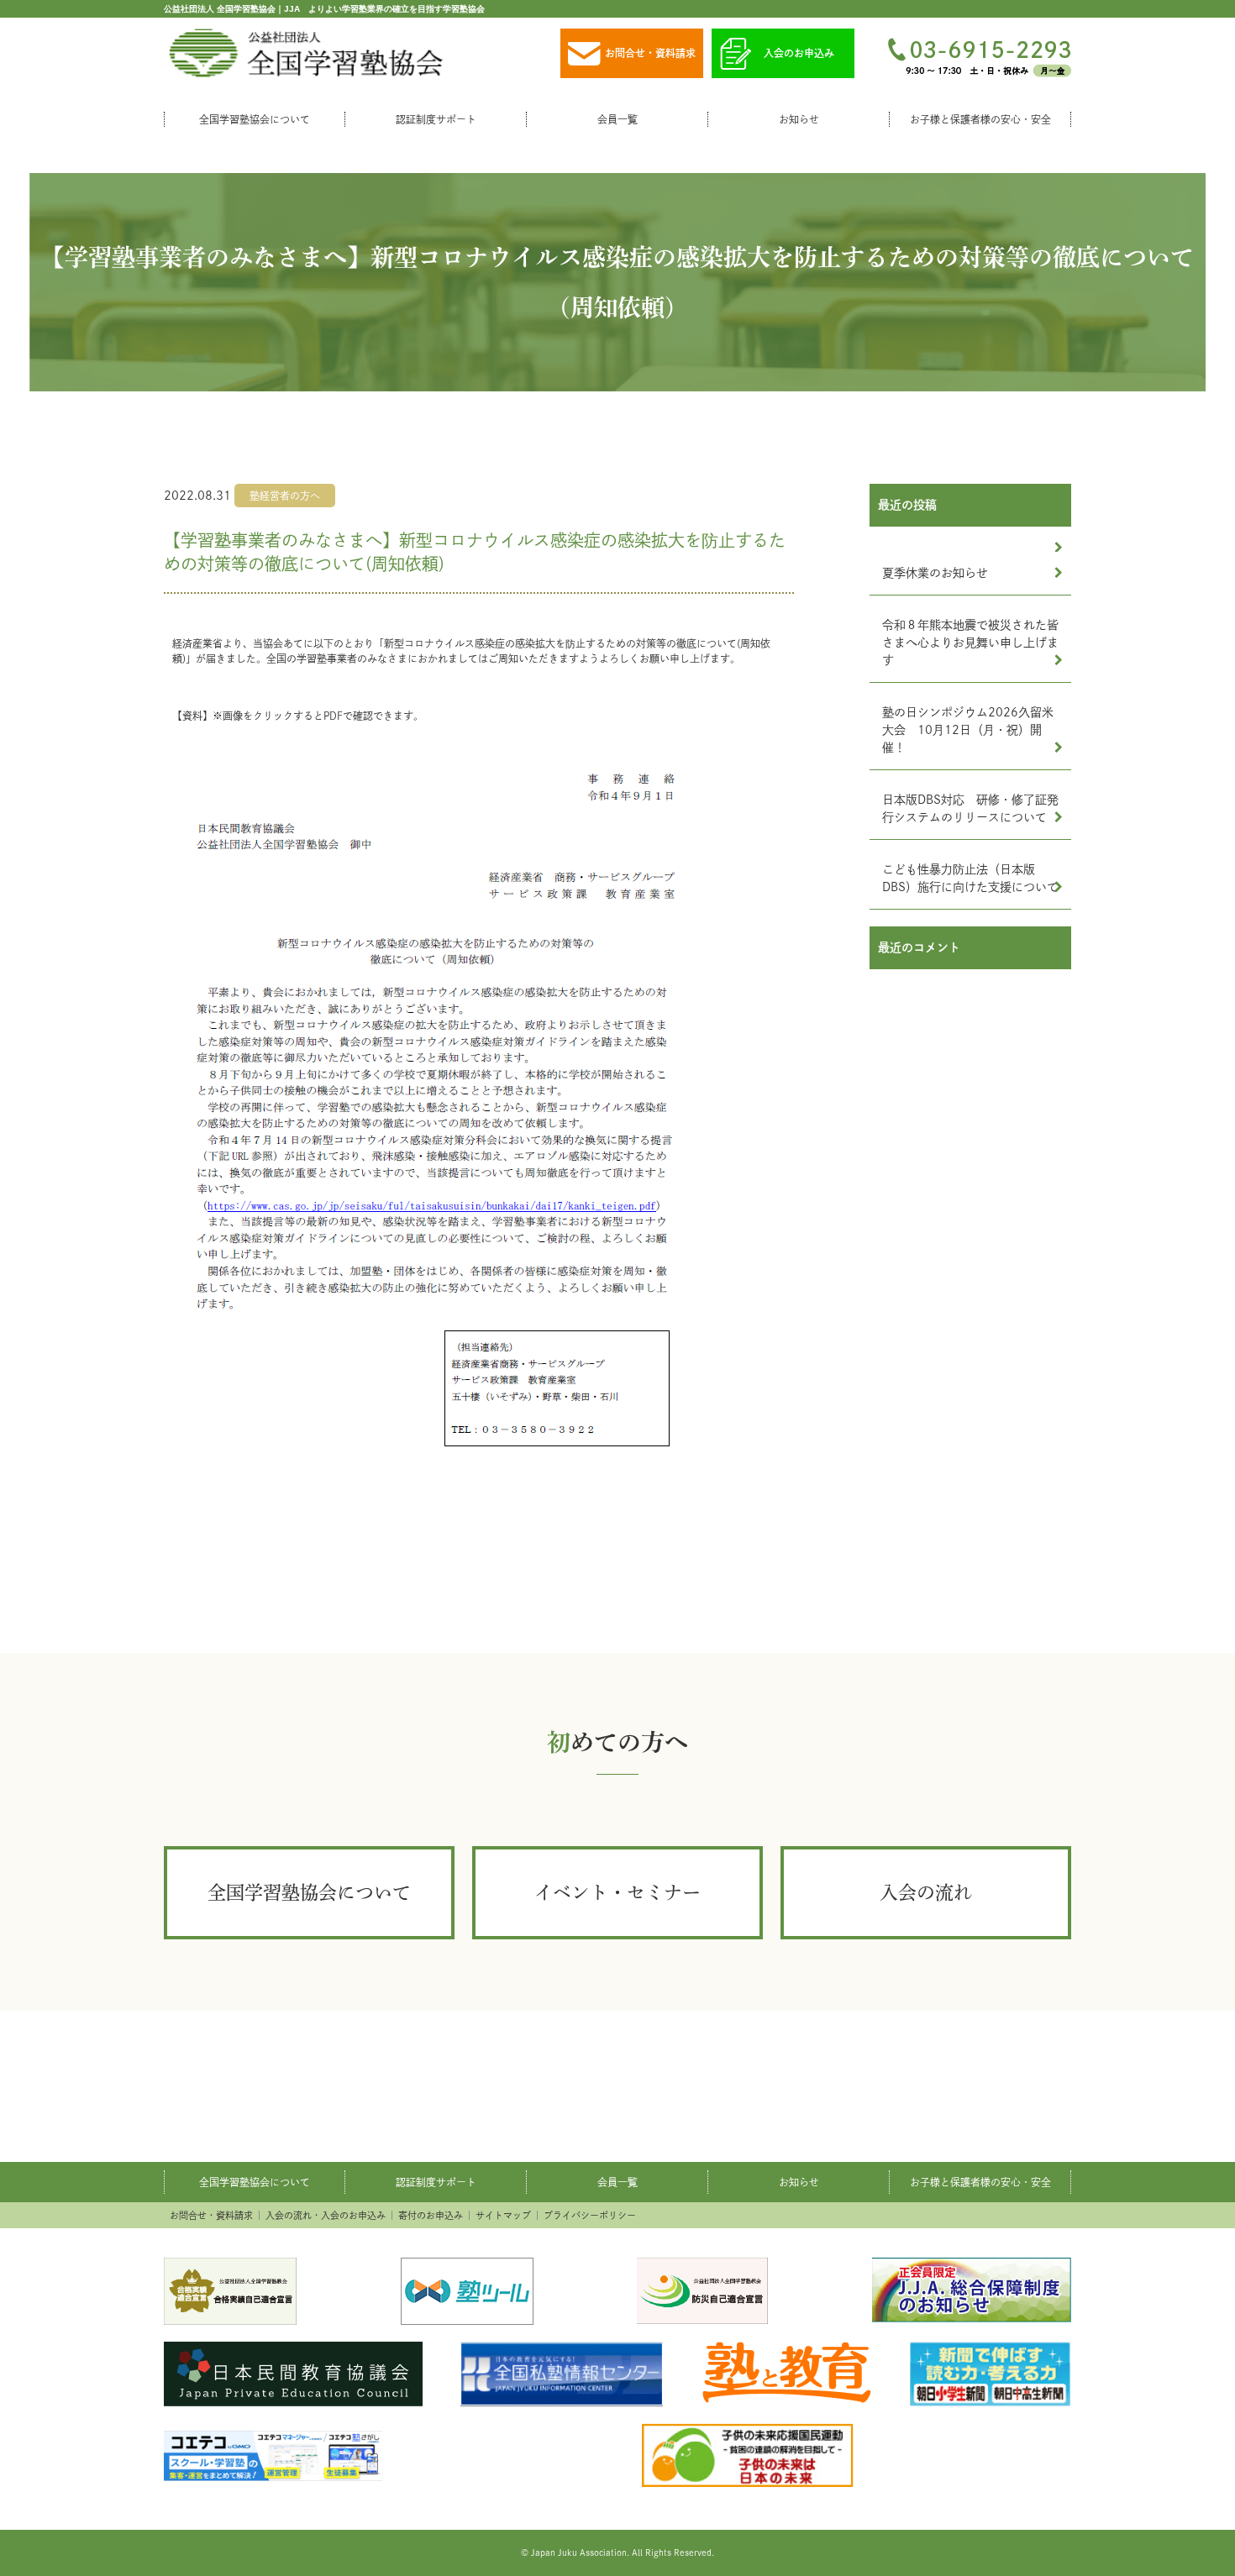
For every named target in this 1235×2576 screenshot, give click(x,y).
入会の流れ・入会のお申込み (326, 2215)
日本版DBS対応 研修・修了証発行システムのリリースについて (970, 808)
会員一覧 (617, 119)
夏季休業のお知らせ (935, 573)
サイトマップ (503, 2215)
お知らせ (799, 119)
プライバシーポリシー (590, 2215)
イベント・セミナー (617, 1892)
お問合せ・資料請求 (650, 53)
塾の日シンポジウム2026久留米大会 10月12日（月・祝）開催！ (968, 730)
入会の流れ (926, 1892)
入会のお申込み (799, 53)
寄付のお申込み (431, 2215)
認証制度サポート (436, 119)
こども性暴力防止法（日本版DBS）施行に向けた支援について (970, 878)
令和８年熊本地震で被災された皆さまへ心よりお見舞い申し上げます (970, 643)
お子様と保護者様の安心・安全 (980, 119)
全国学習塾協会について (255, 119)
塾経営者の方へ (285, 496)
